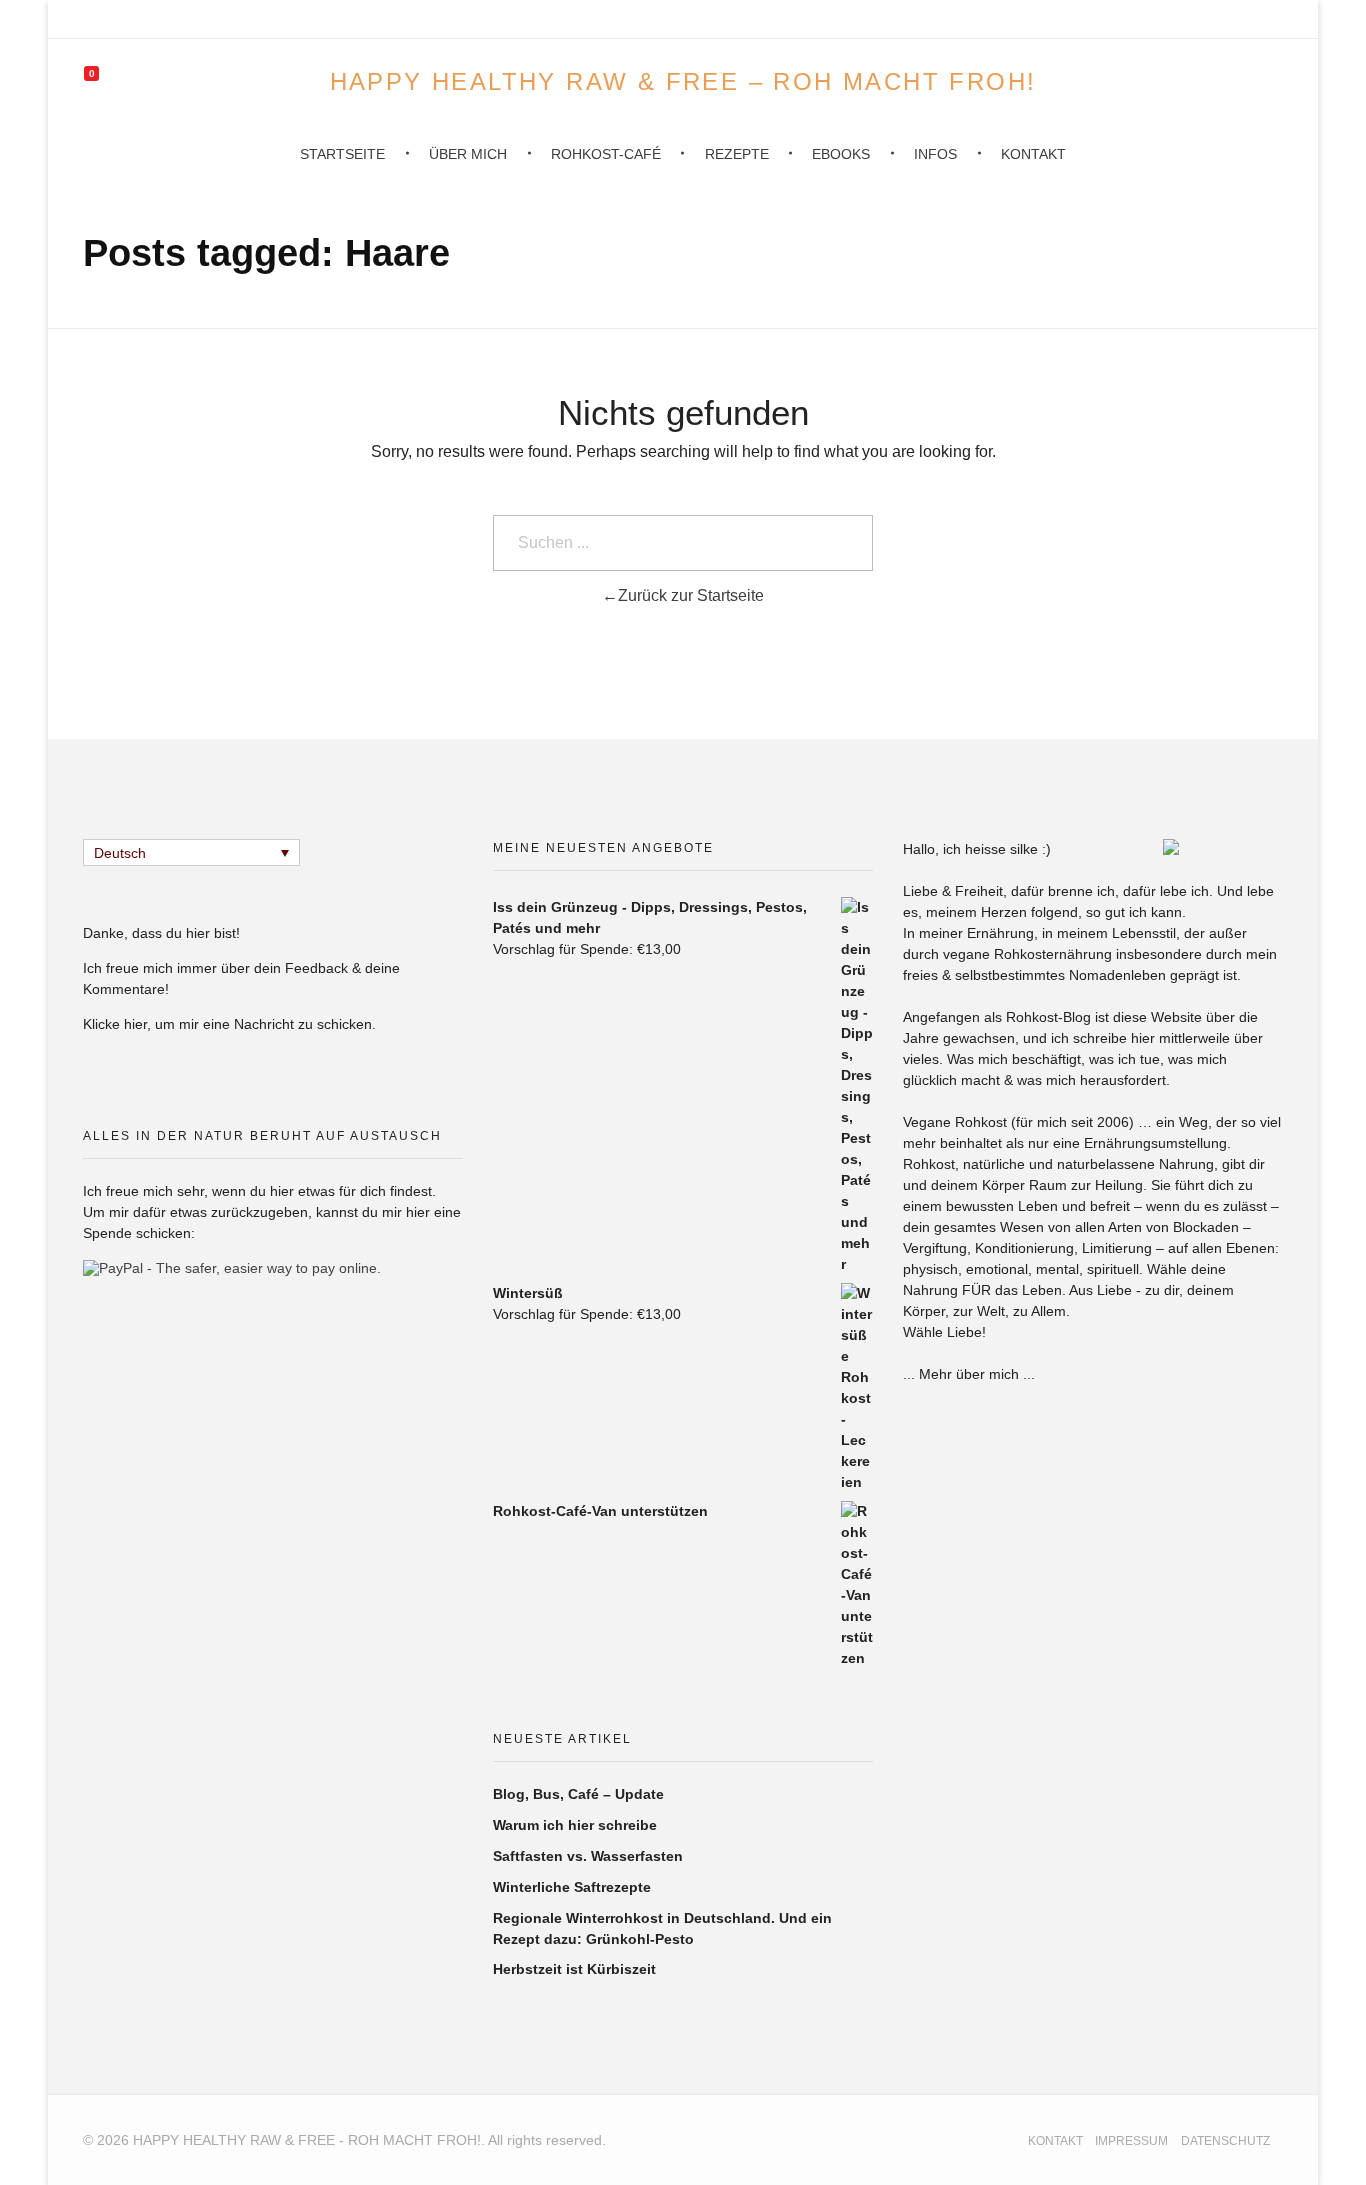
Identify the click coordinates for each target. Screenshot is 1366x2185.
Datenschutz (1225, 2141)
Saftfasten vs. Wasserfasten (588, 1856)
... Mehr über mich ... (969, 1374)
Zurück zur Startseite (691, 595)
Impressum (1131, 2141)
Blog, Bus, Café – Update (578, 1794)
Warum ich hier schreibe (575, 1825)
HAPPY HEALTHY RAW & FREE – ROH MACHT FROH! (683, 80)
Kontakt (1055, 2141)
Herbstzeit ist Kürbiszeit (574, 1969)
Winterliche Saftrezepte (572, 1887)
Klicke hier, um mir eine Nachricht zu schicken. (229, 1024)
